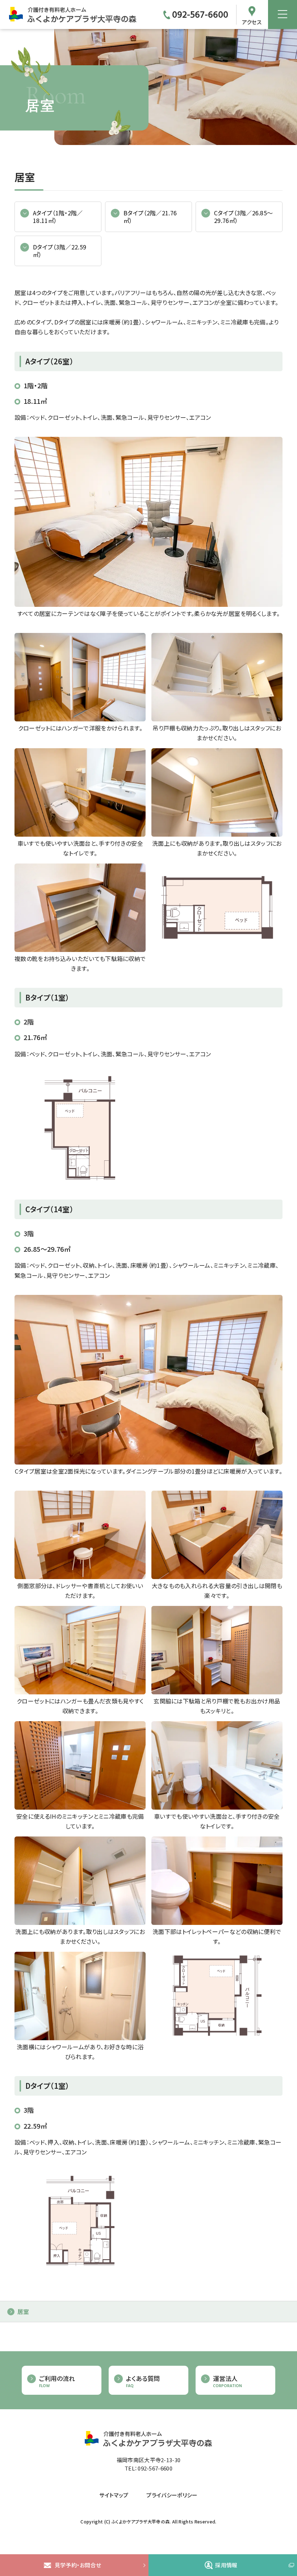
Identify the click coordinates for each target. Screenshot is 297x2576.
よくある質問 (143, 2382)
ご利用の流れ (57, 2382)
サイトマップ (114, 2495)
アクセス (252, 21)
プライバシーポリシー (172, 2495)
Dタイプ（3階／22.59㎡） (60, 251)
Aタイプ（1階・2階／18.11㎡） (58, 217)
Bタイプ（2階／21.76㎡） (150, 217)
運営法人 (227, 2382)
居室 (23, 2311)
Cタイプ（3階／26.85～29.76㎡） (243, 217)
